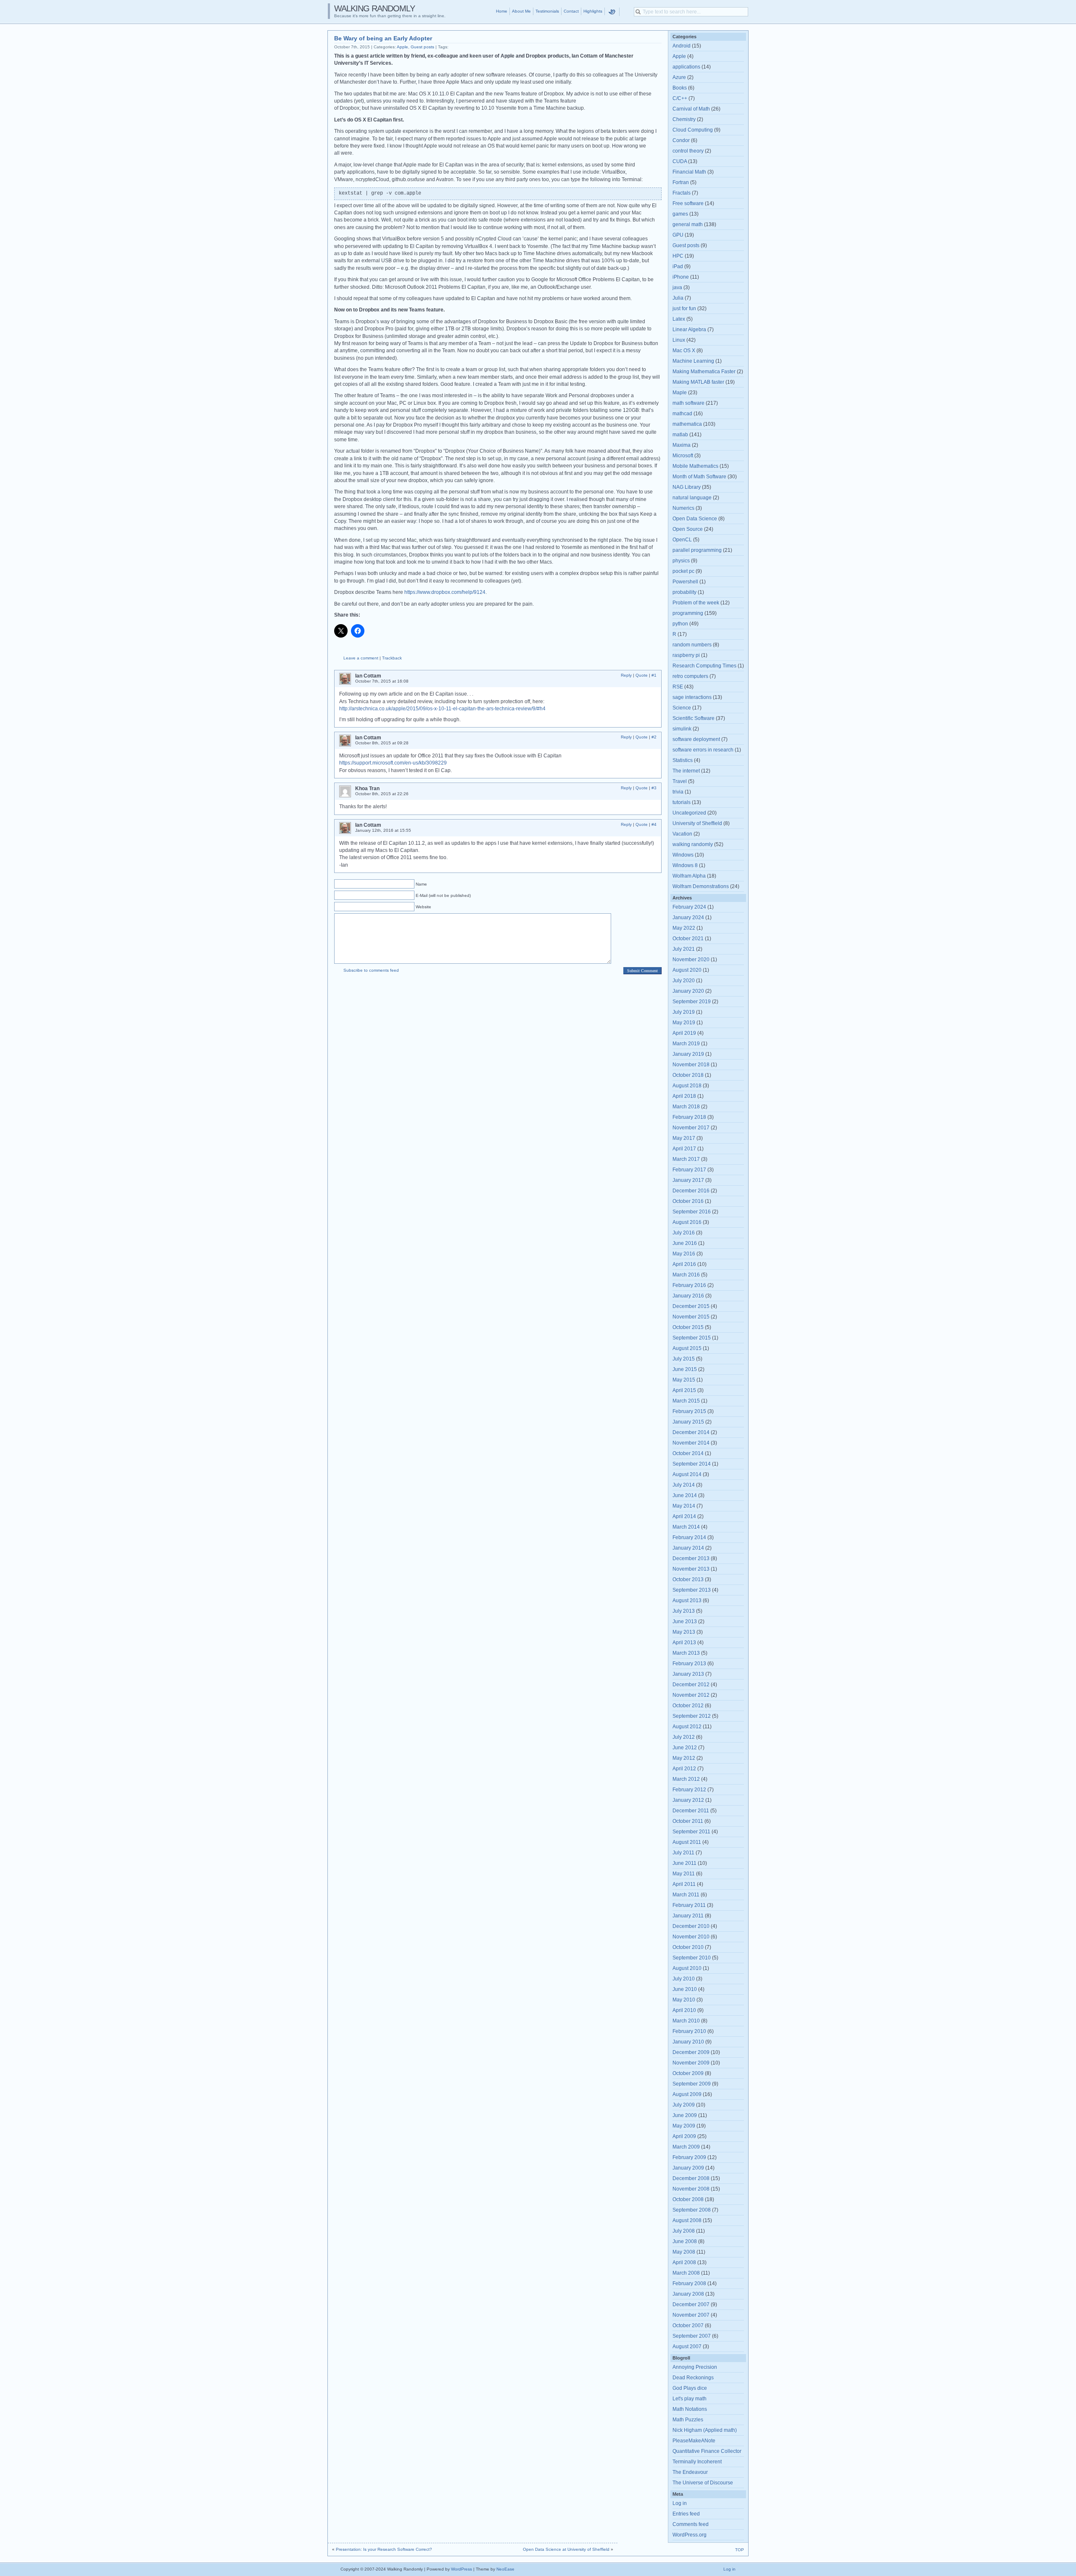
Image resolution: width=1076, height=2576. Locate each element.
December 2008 (691, 2178)
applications (686, 67)
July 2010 (684, 1979)
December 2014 (691, 1432)
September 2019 (692, 1002)
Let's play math (690, 2399)
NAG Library (687, 487)
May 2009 (684, 2126)
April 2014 (684, 1516)
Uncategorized (689, 813)
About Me (521, 11)
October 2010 (688, 1947)
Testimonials (547, 11)
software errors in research (703, 750)
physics (681, 561)
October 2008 (688, 2199)
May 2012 (684, 1758)
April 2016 (684, 1264)
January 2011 (688, 1916)
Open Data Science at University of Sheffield (566, 2549)
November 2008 (691, 2189)
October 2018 (688, 1075)
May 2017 (684, 1138)
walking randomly (693, 844)
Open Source (688, 529)
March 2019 (686, 1044)
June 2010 (685, 1989)
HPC (678, 256)
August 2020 (687, 970)
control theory (688, 151)
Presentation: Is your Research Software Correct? (384, 2549)
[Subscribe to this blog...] (625, 12)
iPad (678, 266)
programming (688, 613)
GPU (678, 235)
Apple (402, 47)
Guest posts (422, 47)
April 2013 (684, 1643)
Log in (680, 2503)
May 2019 (684, 1023)
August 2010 (687, 1968)
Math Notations (690, 2409)
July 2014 (684, 1485)
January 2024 (688, 918)
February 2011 (689, 1905)
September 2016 (692, 1212)
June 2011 (684, 1863)
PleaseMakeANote (694, 2441)
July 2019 (684, 1012)
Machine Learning (693, 361)
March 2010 (686, 2021)
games (680, 214)
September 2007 (692, 2336)
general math (688, 224)
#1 (654, 675)
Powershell (685, 582)
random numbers (692, 645)
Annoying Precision (695, 2367)
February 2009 (689, 2157)
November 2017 (691, 1128)
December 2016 (691, 1191)
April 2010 (684, 2010)
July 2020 (684, 981)
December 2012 (691, 1685)
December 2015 (691, 1306)
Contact (571, 11)
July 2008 (684, 2231)
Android (682, 46)
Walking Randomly (374, 8)
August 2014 (687, 1474)
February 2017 (689, 1170)
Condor (681, 140)
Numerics (683, 508)
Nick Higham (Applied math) (705, 2430)
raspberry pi (686, 655)
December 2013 (691, 1558)
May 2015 (684, 1380)
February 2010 (689, 2031)
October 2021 (688, 939)
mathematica (687, 424)
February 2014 (689, 1537)
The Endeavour (690, 2472)
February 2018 (689, 1117)
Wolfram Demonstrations (701, 886)
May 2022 (684, 928)
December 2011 (691, 1811)
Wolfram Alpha (689, 876)
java (677, 287)
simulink (682, 729)
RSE (678, 687)
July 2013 (684, 1611)
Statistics (683, 760)
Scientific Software (694, 718)
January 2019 (688, 1054)
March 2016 (686, 1275)
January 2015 (688, 1422)
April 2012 (684, 1769)
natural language (692, 498)
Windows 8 (685, 865)
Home (502, 11)
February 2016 (689, 1285)
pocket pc (683, 571)
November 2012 (691, 1695)
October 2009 (688, 2073)
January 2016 (688, 1296)
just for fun (684, 308)
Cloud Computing (693, 130)
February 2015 (689, 1411)
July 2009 (684, 2105)
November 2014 (691, 1443)
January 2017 (688, 1180)
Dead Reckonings (693, 2378)
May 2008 (684, 2252)
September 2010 (692, 1958)
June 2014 (685, 1495)
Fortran (681, 182)
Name (421, 884)
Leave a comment (361, 658)
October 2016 (688, 1201)
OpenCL (682, 540)
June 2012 (685, 1748)
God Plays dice (690, 2388)
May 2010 (684, 2000)
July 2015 (684, 1359)
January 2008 (688, 2294)
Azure (679, 77)
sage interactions (692, 697)
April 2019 (684, 1033)
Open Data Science (695, 519)
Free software (688, 203)
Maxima (682, 445)
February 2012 (689, 1790)
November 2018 (691, 1065)
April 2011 (684, 1884)
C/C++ (680, 98)
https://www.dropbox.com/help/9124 (445, 592)
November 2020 (691, 960)
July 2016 (684, 1233)
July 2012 (684, 1737)
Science (682, 708)
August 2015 (687, 1348)
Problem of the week (696, 603)
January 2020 (688, 991)
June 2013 (685, 1622)
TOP (740, 2550)
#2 (654, 737)
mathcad (682, 414)
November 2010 (691, 1937)
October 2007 (688, 2326)
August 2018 (687, 1086)
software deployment (696, 739)
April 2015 (684, 1390)
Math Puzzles (688, 2420)
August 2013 (687, 1600)
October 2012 (688, 1706)
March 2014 (686, 1527)
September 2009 (692, 2084)
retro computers (690, 676)
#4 (654, 824)
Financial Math (689, 172)
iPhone (681, 277)
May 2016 (684, 1254)
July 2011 (683, 1853)
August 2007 (687, 2347)
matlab (680, 435)
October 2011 (688, 1821)
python (680, 624)
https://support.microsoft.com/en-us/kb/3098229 (393, 763)
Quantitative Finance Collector (707, 2451)
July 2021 (684, 949)
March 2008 (686, 2273)
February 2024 (689, 907)
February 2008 (689, 2283)
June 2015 (685, 1369)
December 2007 (691, 2304)
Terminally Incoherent (697, 2462)
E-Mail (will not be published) (443, 895)
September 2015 (692, 1338)
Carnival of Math (691, 109)
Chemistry (684, 119)
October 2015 (688, 1327)
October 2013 (688, 1579)
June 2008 (685, 2241)
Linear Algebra (689, 330)
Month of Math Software (699, 477)
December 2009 (691, 2052)
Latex (679, 319)
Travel (680, 781)
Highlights (593, 11)
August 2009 (687, 2094)
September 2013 (692, 1590)
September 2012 (692, 1716)
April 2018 (684, 1096)
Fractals (682, 193)
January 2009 (688, 2168)
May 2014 (684, 1506)
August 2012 (687, 1727)
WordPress (462, 2569)
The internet (686, 771)
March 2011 (686, 1895)
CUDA (680, 161)
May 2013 (684, 1632)
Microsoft (683, 456)
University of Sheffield (697, 823)
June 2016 (685, 1243)
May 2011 (684, 1874)
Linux (679, 340)
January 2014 (688, 1548)
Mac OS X (684, 351)
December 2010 (691, 1926)
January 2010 (688, 2042)
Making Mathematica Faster (704, 372)
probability (684, 592)
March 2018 (686, 1107)
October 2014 (688, 1453)
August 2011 (687, 1842)
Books (680, 88)
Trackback (392, 658)
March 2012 (686, 1779)
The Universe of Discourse (703, 2483)
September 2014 (692, 1464)
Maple (680, 393)
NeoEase (505, 2569)
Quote (642, 675)
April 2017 (684, 1149)
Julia (678, 298)
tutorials (682, 802)
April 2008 (684, 2262)
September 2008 (692, 2210)
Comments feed (691, 2524)
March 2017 (686, 1159)
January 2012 (688, 1800)
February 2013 (689, 1664)
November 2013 (691, 1569)
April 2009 (684, 2136)
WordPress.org (690, 2535)
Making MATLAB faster (698, 382)
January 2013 (688, 1674)
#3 (654, 788)
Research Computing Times (704, 666)
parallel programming (697, 550)
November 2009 (691, 2063)
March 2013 (686, 1653)
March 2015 (686, 1401)
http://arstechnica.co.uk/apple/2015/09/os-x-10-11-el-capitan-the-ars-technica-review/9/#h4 (442, 709)
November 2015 (691, 1317)
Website (423, 907)
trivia (678, 792)
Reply (626, 675)
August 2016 (687, 1222)
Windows (683, 855)
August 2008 (687, 2220)
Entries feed (686, 2514)
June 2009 (685, 2115)
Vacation (682, 834)
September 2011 (691, 1832)
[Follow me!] (612, 12)
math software (688, 403)
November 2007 (691, 2315)
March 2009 (686, 2147)
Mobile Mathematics (695, 466)
